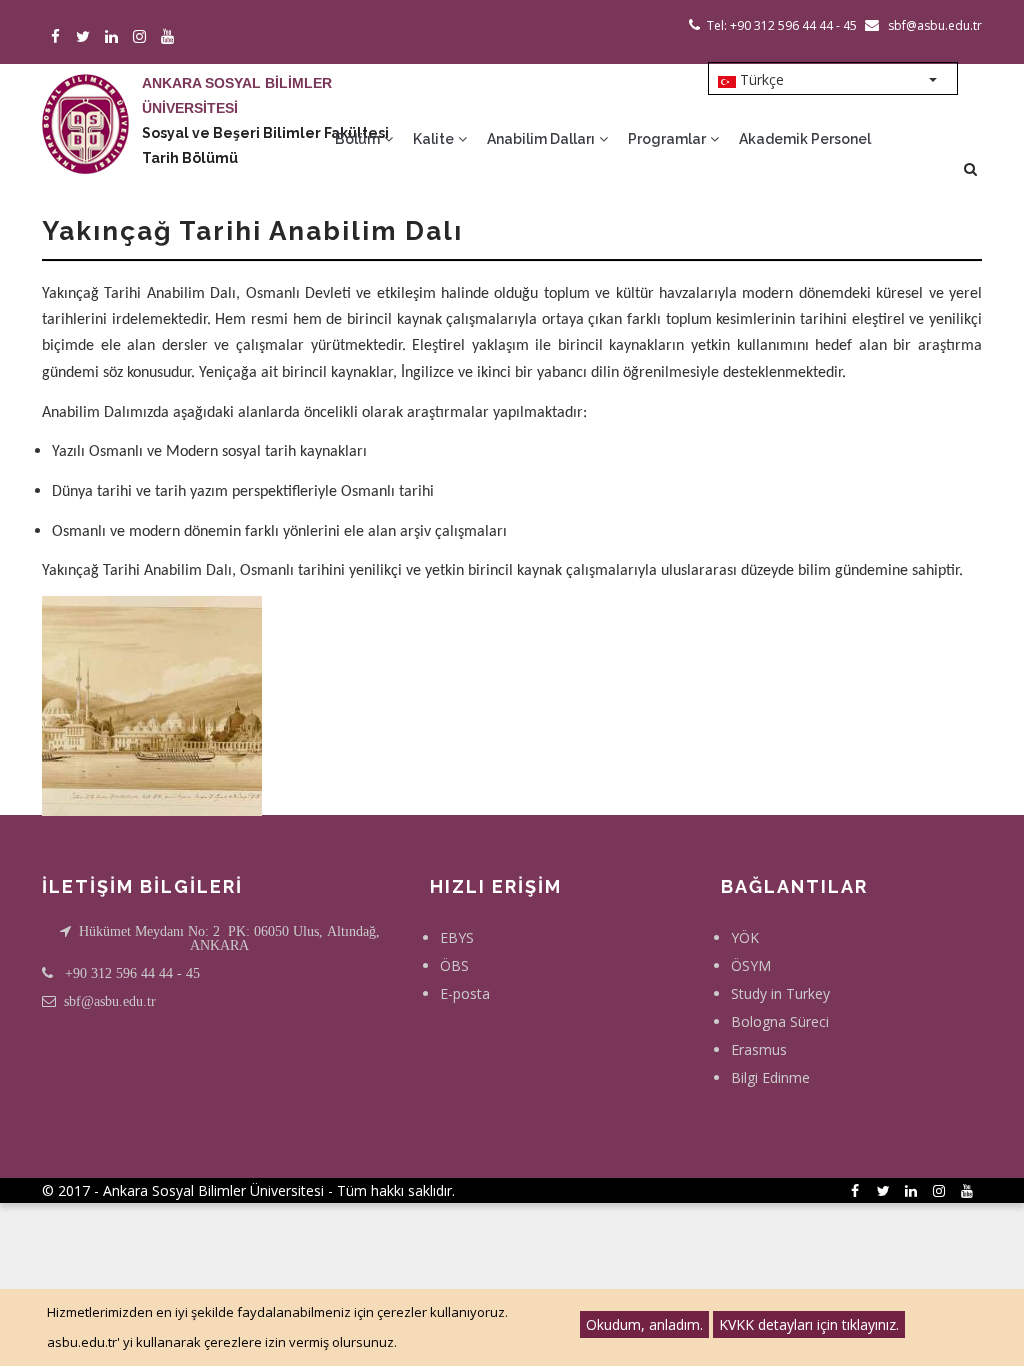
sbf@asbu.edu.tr (110, 1001)
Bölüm (359, 139)
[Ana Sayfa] (85, 104)
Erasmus (759, 1049)
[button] (152, 704)
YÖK (745, 937)
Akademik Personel (805, 139)
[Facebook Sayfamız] (58, 37)
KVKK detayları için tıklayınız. (809, 1324)
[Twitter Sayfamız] (86, 37)
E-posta (465, 993)
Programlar (668, 139)
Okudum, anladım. (644, 1324)
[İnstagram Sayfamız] (142, 37)
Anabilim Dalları (542, 139)
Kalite (435, 139)
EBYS (457, 937)
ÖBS (454, 965)
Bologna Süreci (780, 1021)
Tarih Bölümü (190, 158)
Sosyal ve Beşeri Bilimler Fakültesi (265, 133)
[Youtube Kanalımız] (170, 37)
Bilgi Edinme (770, 1077)
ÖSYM (751, 965)
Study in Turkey (780, 993)
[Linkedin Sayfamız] (114, 37)
